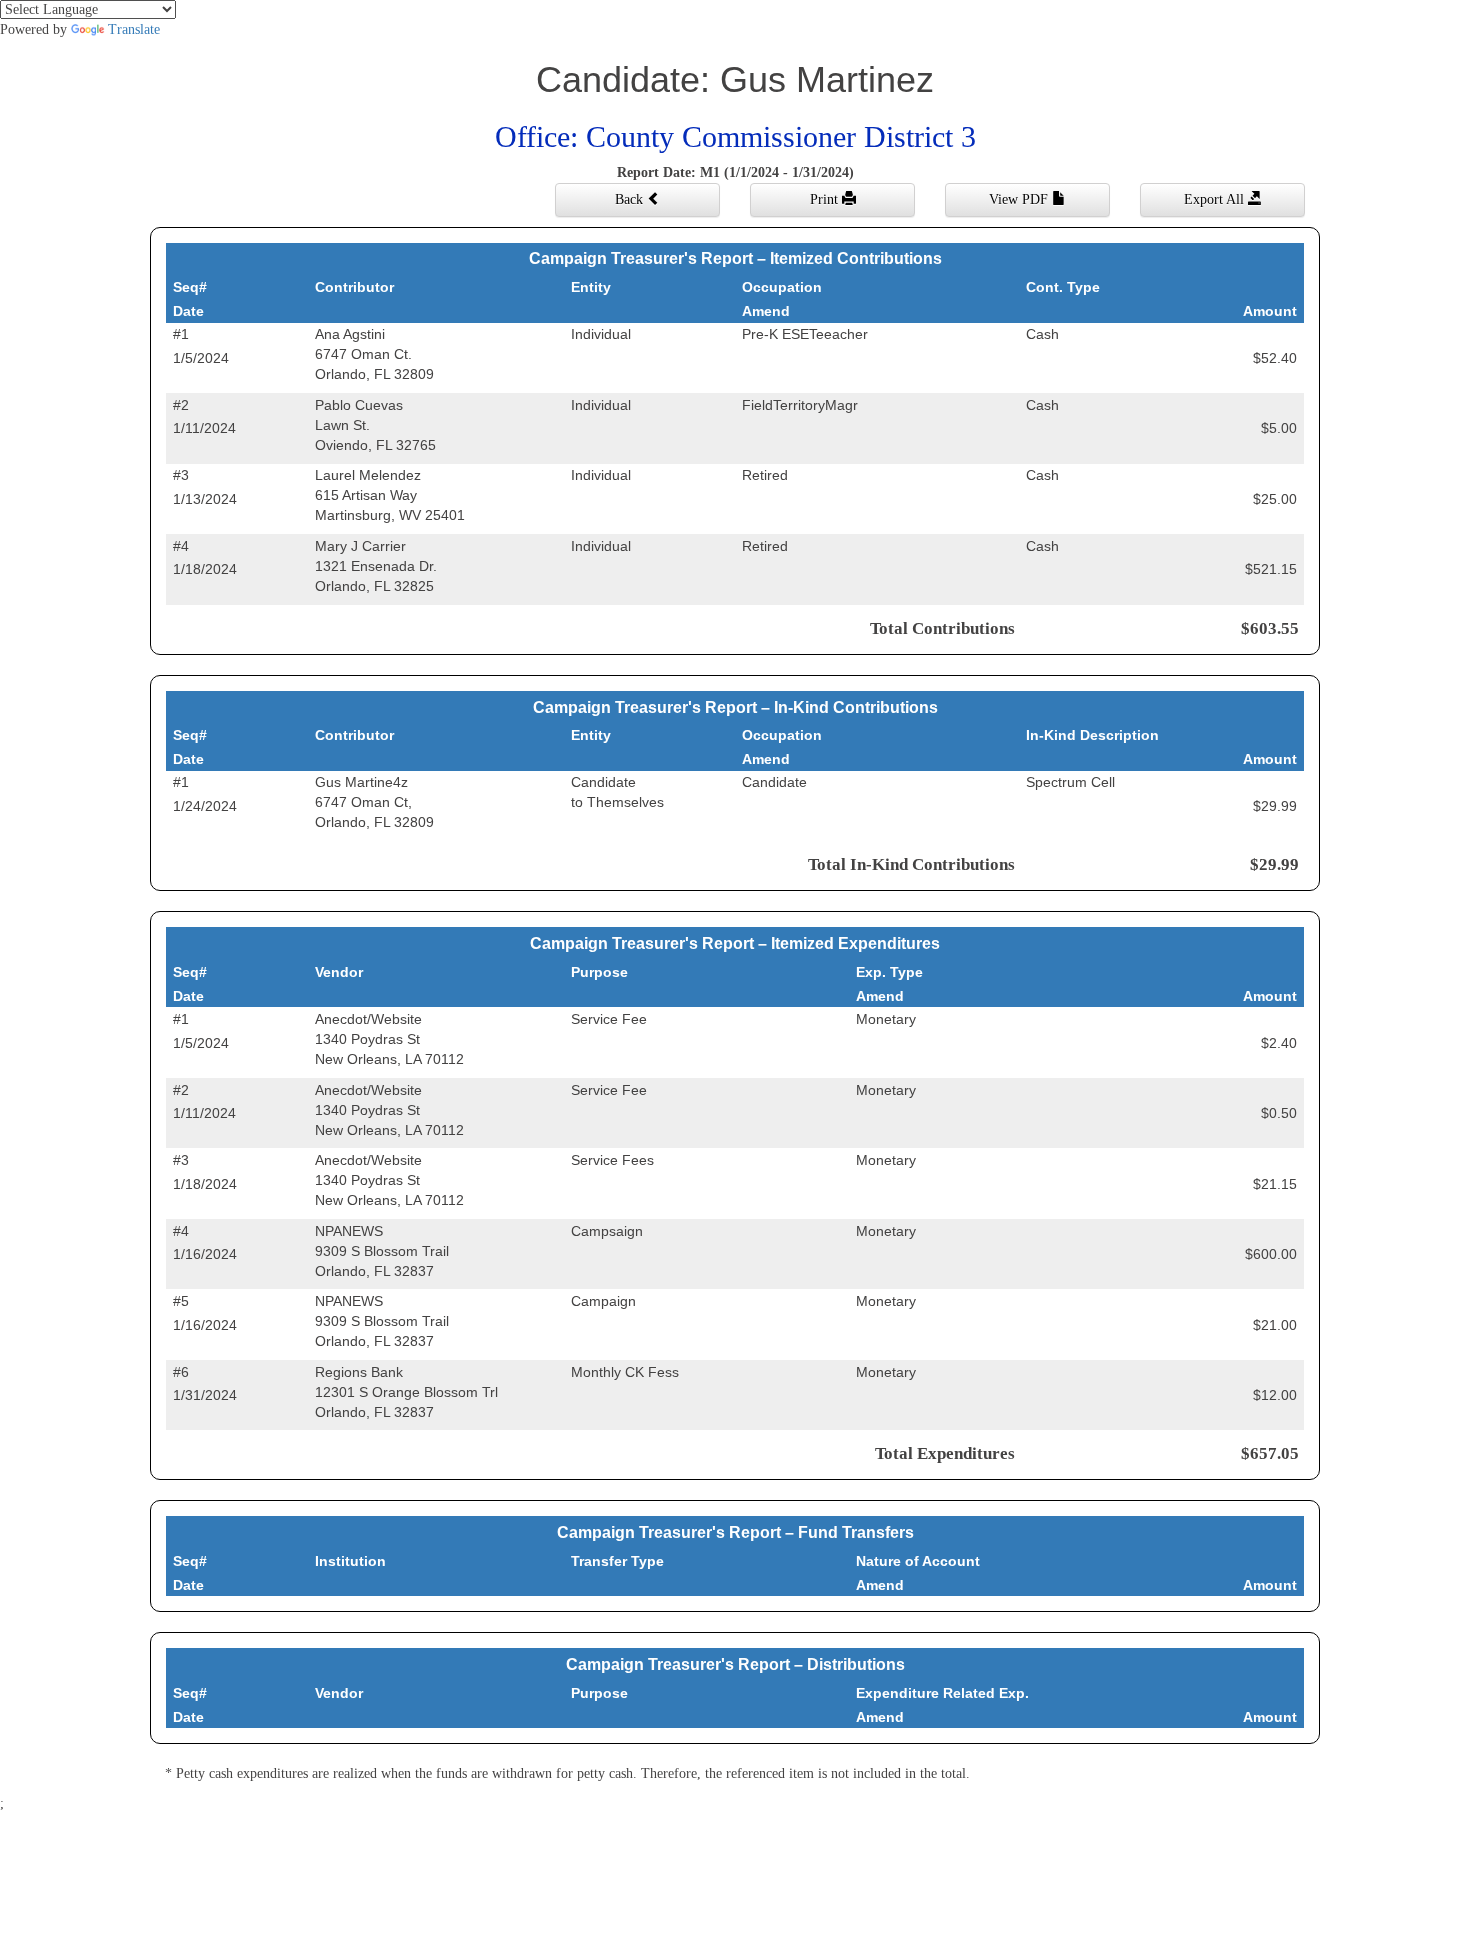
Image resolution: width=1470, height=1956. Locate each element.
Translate (134, 29)
